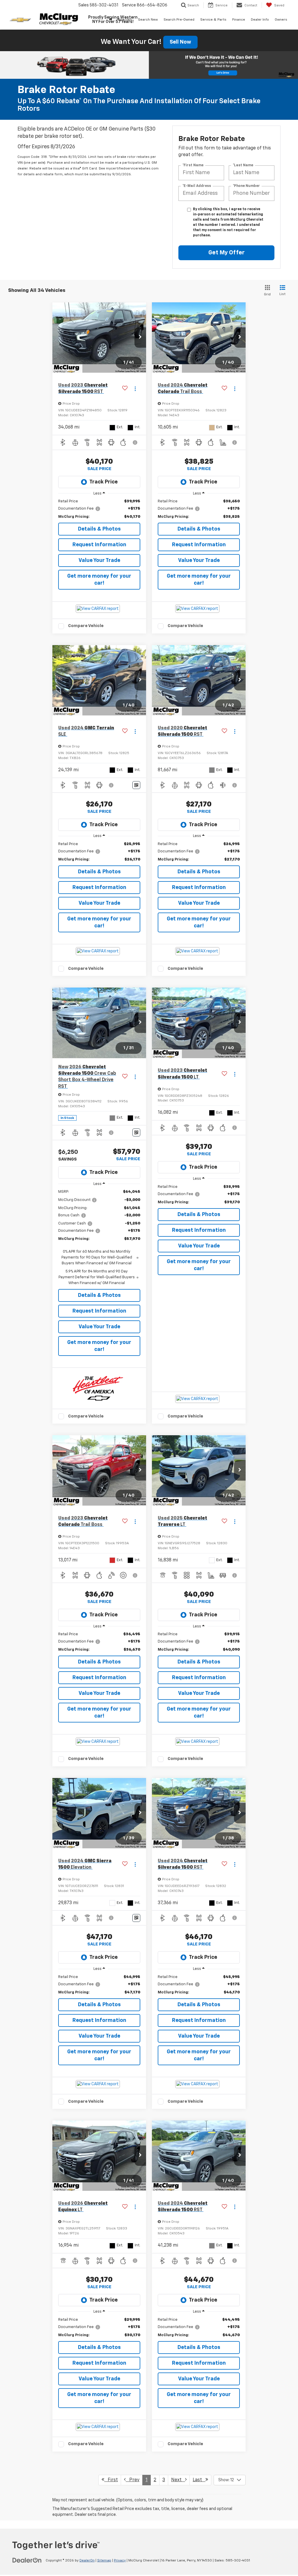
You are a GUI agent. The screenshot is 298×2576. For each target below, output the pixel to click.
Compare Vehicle (86, 626)
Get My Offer (227, 253)
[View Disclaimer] (135, 442)
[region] (99, 509)
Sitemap (104, 2561)
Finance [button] (239, 20)
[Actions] (135, 389)
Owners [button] (281, 20)
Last (199, 2480)
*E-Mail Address (197, 186)
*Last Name (243, 165)
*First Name (193, 165)
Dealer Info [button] (260, 20)
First (111, 2480)
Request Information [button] (99, 545)
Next (178, 2480)
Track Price (103, 482)
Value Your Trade (99, 560)
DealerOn (87, 2561)
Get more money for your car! (99, 580)
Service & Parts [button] (213, 20)
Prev (133, 2480)
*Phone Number (246, 186)
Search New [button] (148, 20)
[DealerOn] (27, 2560)
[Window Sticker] (136, 785)
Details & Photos (99, 529)
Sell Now (180, 42)
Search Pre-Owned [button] (179, 20)
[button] (140, 338)
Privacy (120, 2561)
